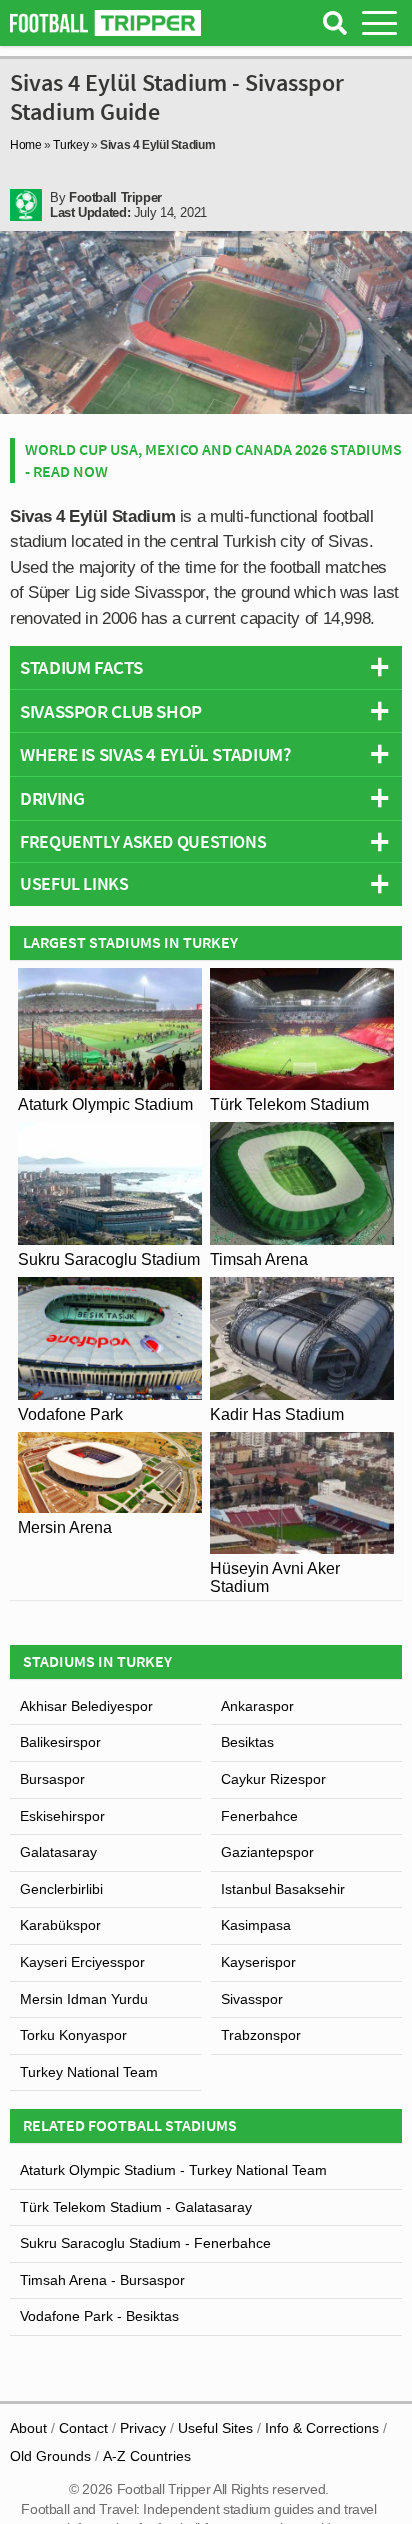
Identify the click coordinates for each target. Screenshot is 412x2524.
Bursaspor (52, 1779)
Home (26, 145)
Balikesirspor (60, 1742)
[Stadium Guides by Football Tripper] (105, 23)
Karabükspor (60, 1925)
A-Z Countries (147, 2456)
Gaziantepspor (267, 1852)
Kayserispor (258, 1962)
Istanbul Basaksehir (283, 1889)
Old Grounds (50, 2456)
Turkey (70, 145)
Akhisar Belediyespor (86, 1706)
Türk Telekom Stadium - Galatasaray (136, 2207)
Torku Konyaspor (73, 2035)
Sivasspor (252, 1999)
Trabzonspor (261, 2035)
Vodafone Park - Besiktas (99, 2316)
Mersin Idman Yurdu (84, 1999)
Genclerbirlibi (61, 1889)
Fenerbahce (259, 1816)
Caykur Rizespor (273, 1779)
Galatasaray (58, 1852)
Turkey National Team (89, 2072)
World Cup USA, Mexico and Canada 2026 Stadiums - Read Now (213, 460)
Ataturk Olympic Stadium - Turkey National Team (173, 2170)
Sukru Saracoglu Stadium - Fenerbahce (145, 2243)
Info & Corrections (322, 2428)
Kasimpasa (256, 1925)
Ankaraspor (257, 1706)
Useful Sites (215, 2428)
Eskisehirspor (62, 1816)
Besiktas (247, 1742)
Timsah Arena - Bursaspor (102, 2280)
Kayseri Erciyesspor (82, 1962)
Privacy (143, 2428)
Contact (83, 2428)
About (28, 2428)
